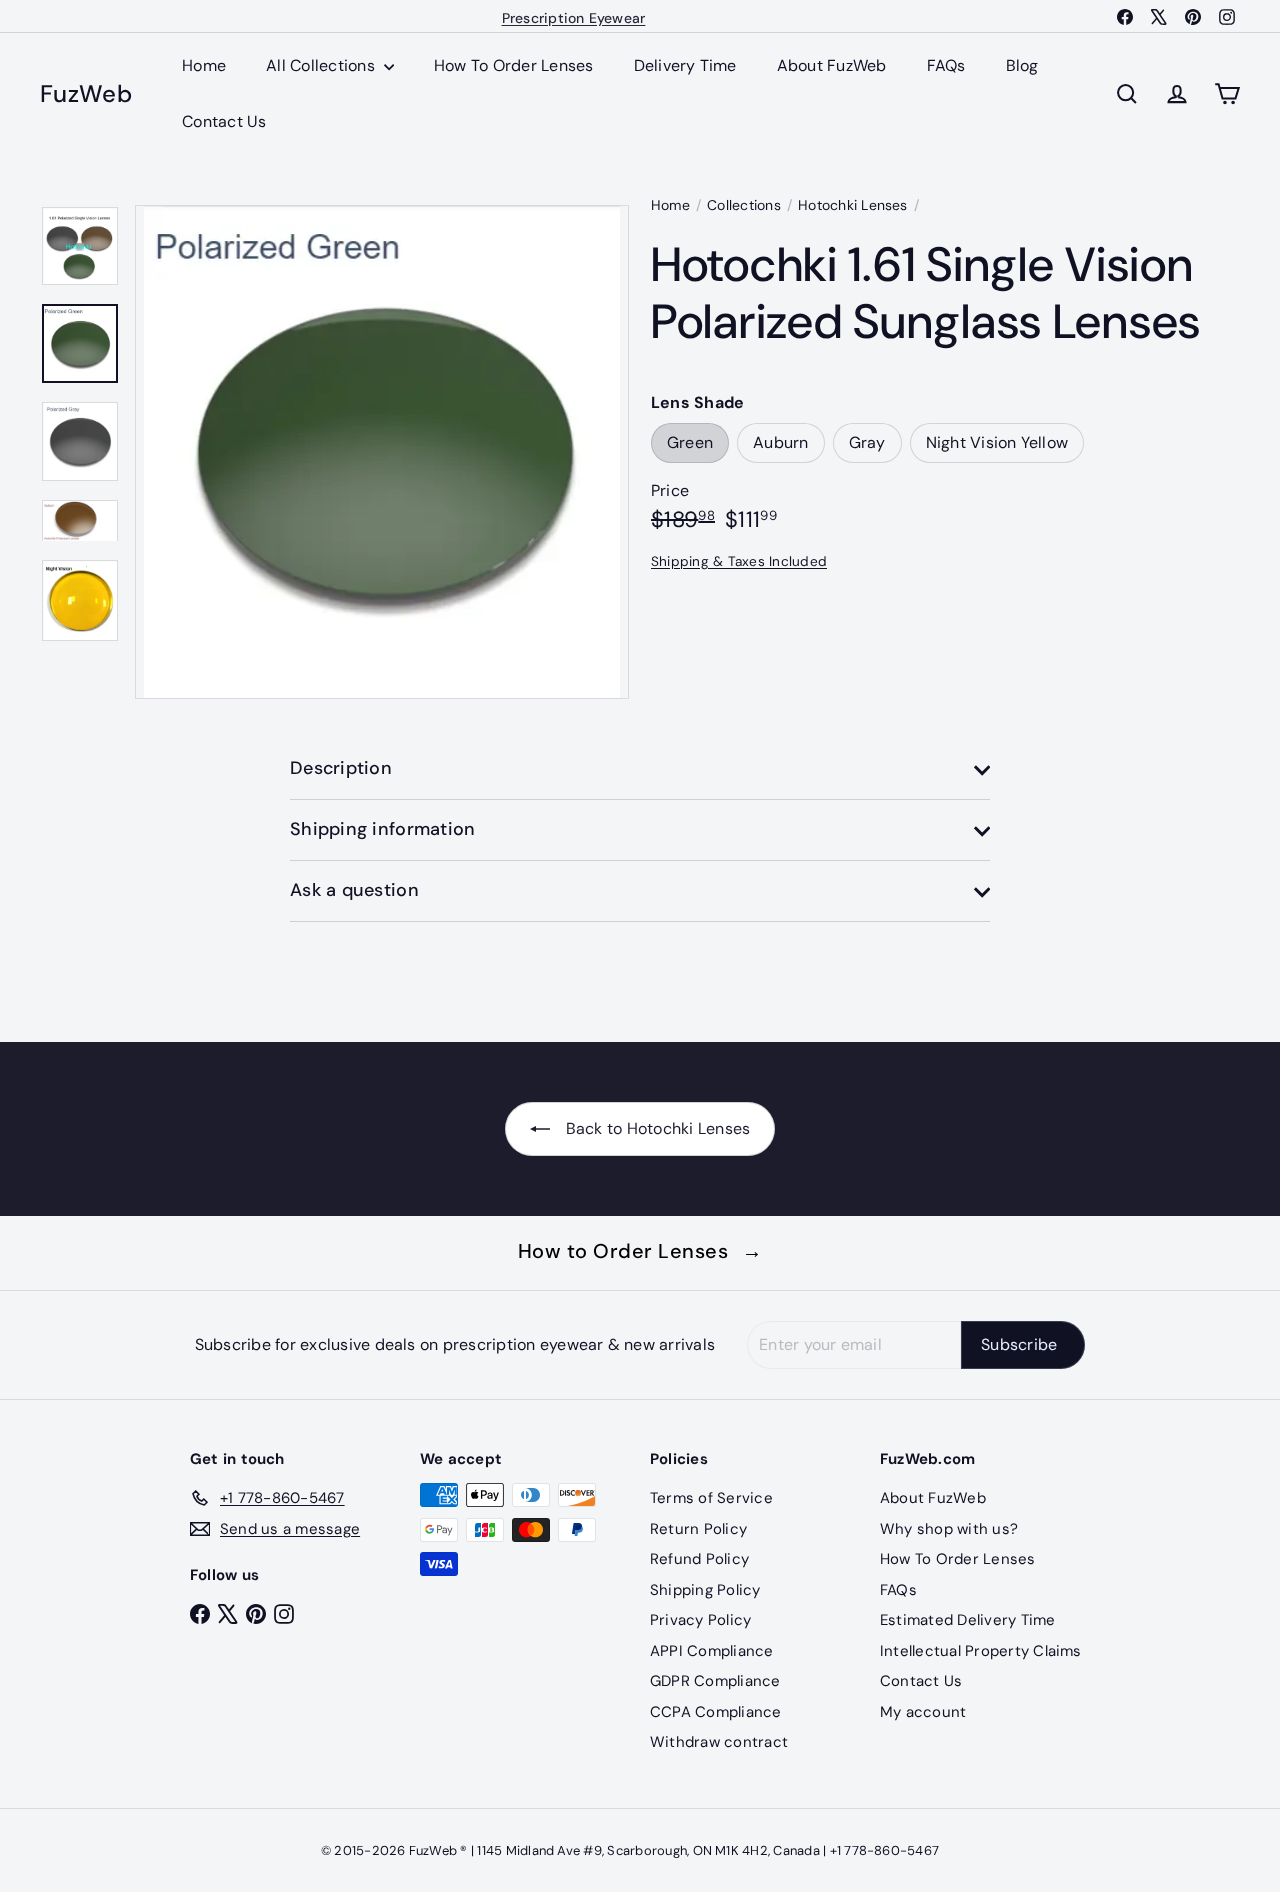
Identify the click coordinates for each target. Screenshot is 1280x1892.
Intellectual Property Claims (981, 1651)
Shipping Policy (705, 1590)
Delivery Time (685, 65)
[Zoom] (382, 452)
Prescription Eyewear (574, 16)
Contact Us (224, 121)
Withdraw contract (719, 1742)
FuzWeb (86, 94)
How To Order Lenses (514, 65)
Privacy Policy (700, 1620)
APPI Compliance (712, 1651)
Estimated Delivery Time (968, 1620)
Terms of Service (711, 1498)
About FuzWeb (832, 65)
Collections (744, 205)
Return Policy (698, 1529)
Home (204, 65)
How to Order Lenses (640, 1251)
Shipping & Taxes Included (739, 561)
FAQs (946, 65)
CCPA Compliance (716, 1712)
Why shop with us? (949, 1529)
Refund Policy (699, 1559)
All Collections (322, 65)
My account (923, 1712)
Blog (1022, 65)
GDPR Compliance (715, 1681)
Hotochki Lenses (853, 205)
